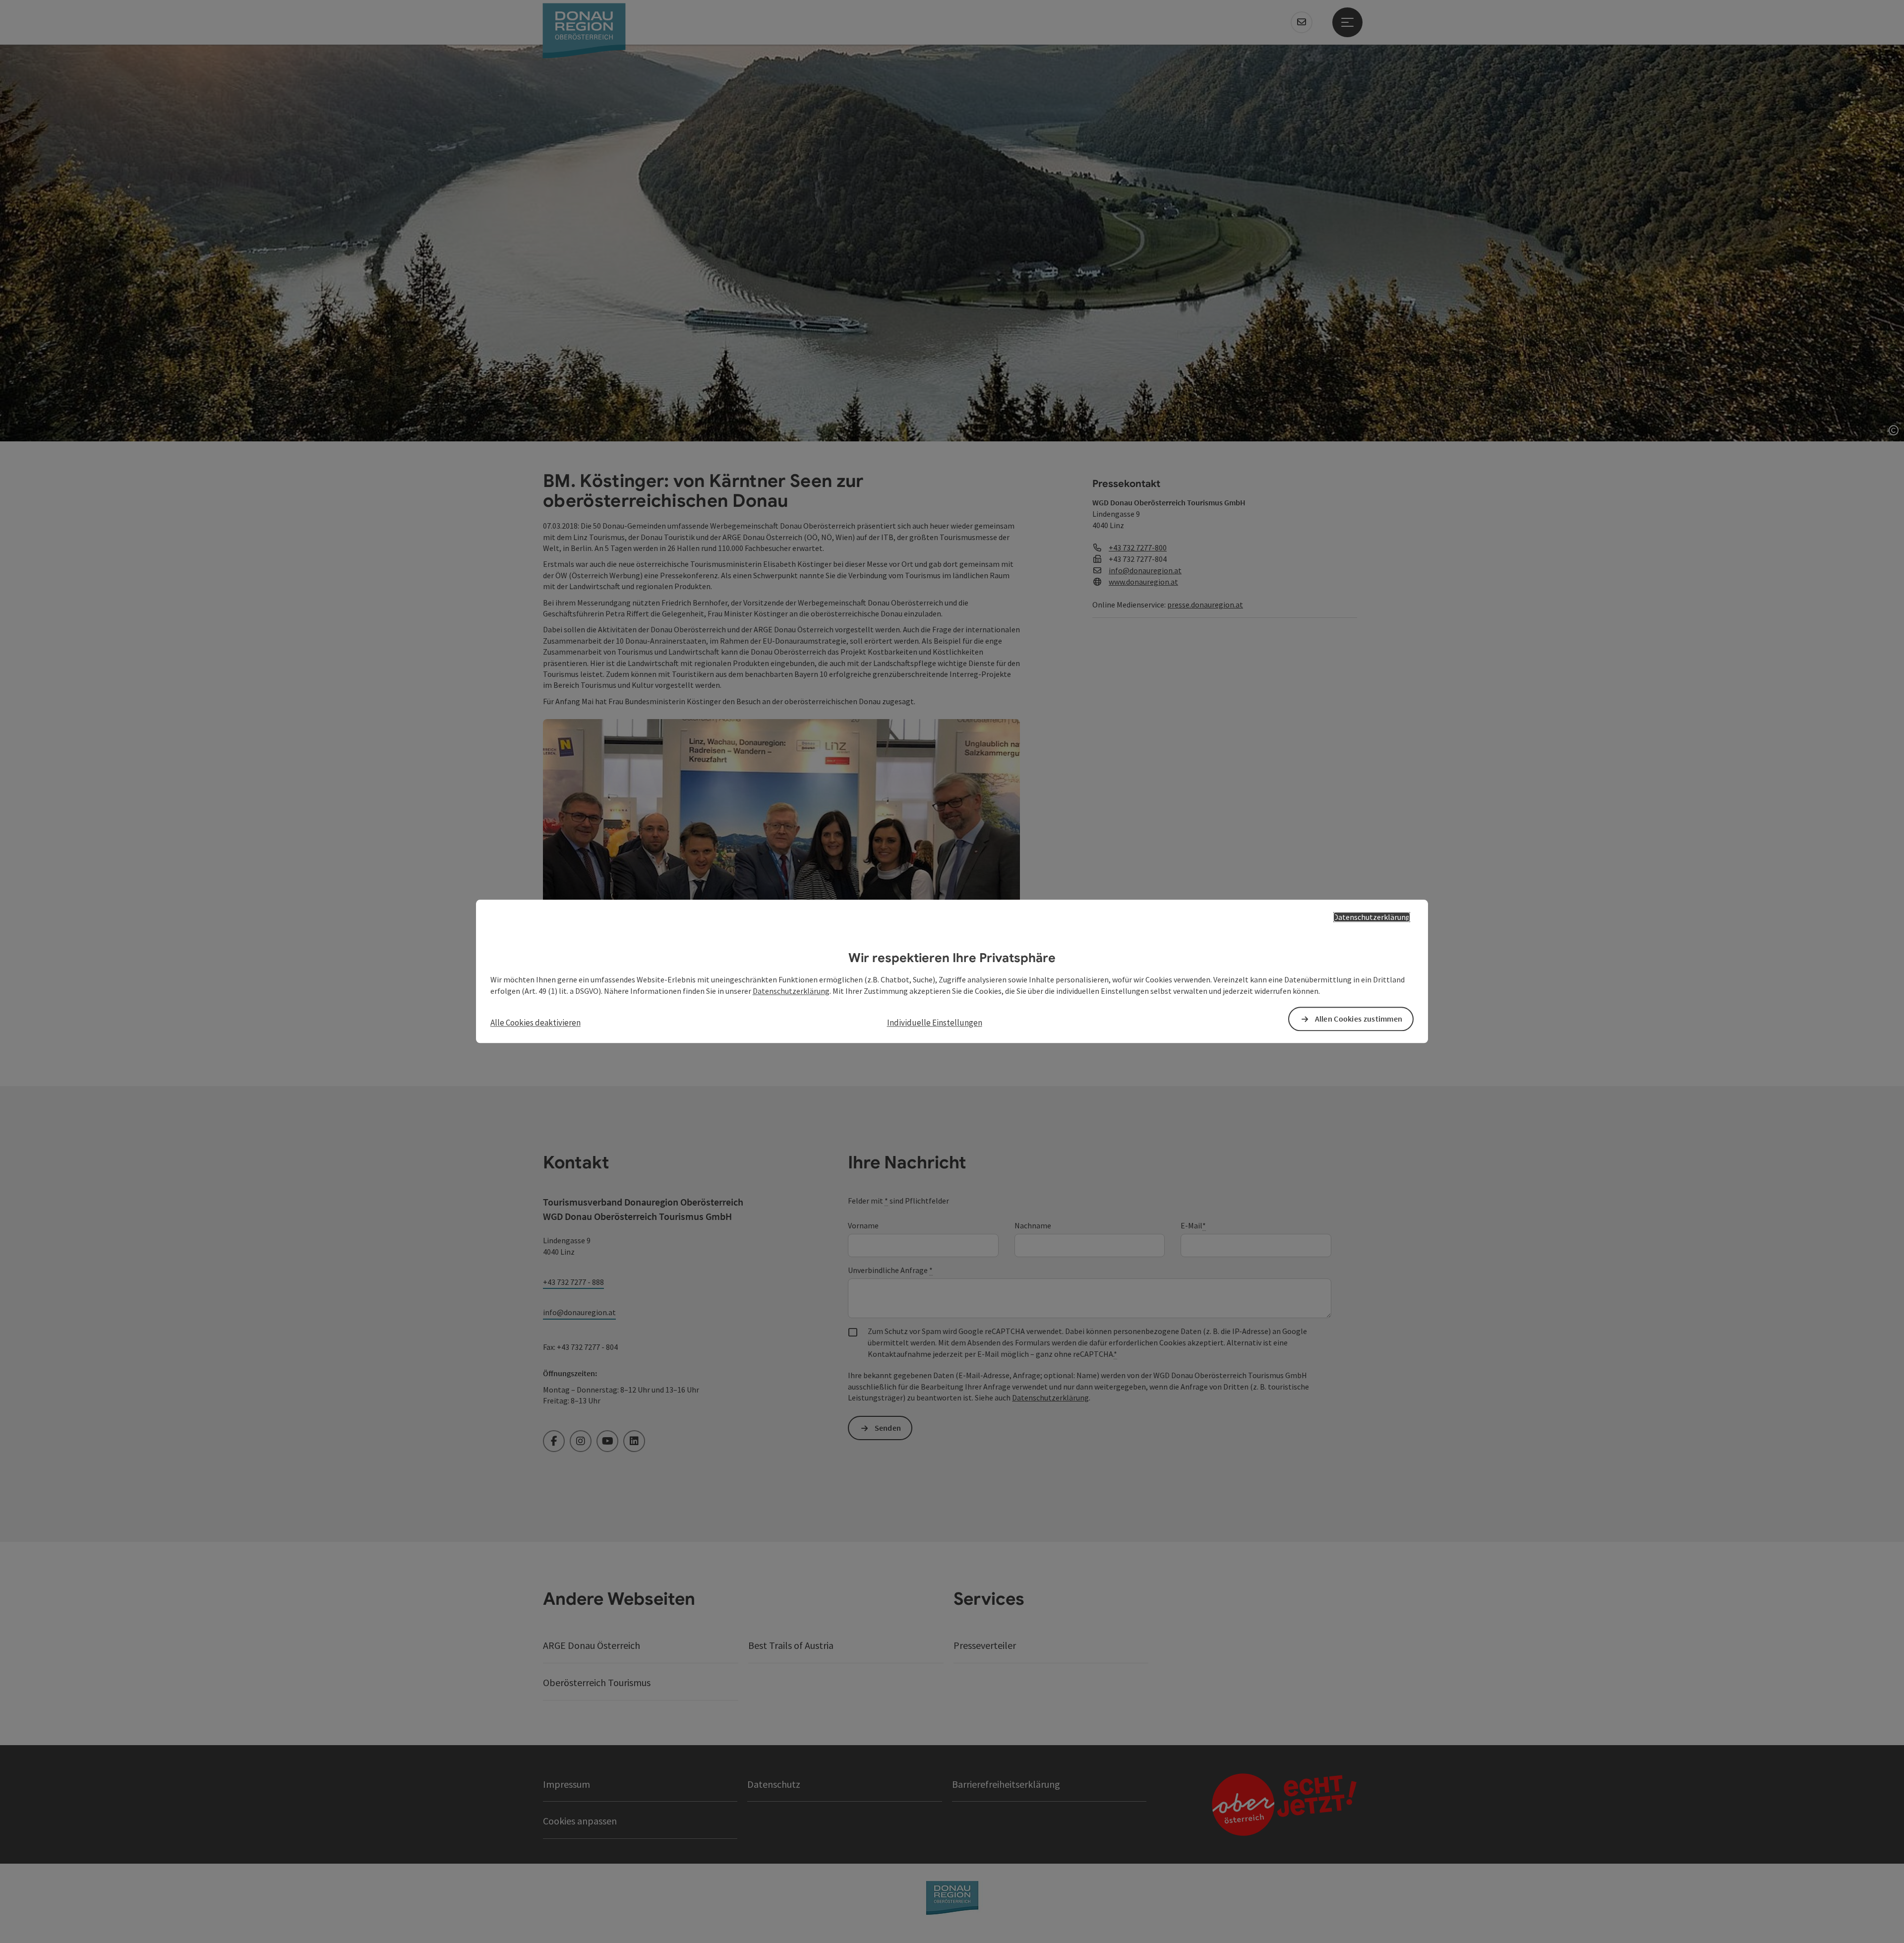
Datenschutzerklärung (1372, 917)
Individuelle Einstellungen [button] (935, 1023)
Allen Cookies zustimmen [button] (1359, 1019)
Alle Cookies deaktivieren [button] (535, 1023)
